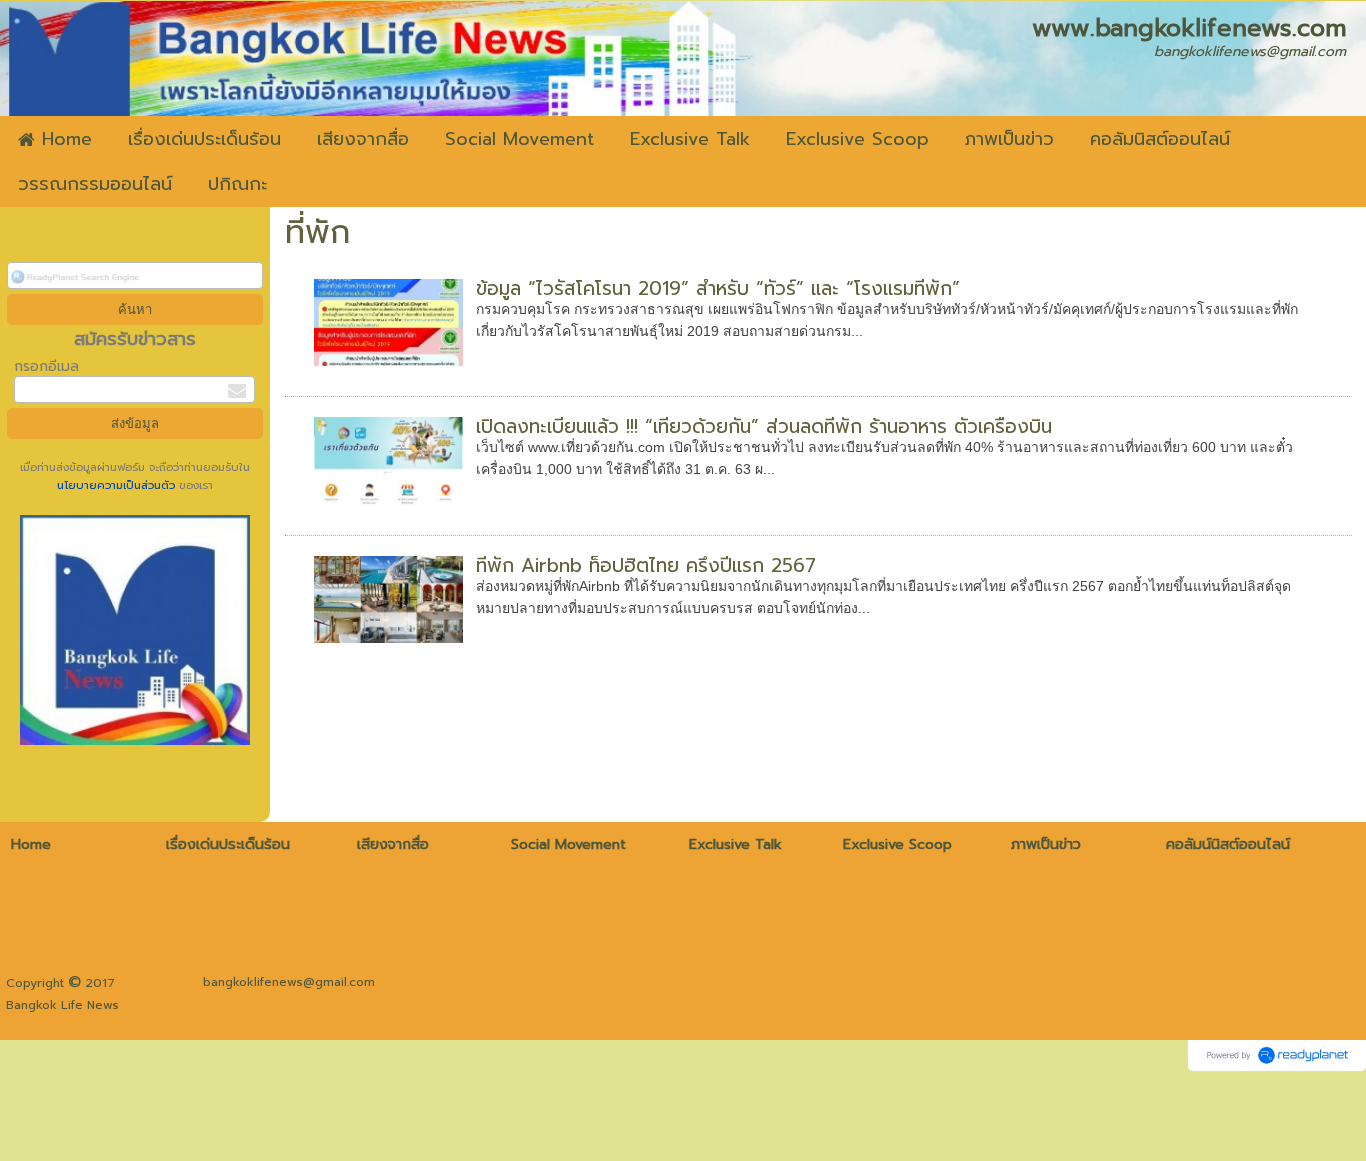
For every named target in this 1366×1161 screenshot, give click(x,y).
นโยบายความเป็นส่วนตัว (118, 485)
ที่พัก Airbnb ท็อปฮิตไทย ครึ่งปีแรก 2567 (646, 565)
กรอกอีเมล (46, 366)
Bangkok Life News (62, 1005)
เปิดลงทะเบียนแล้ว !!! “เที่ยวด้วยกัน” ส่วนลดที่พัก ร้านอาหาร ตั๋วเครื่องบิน (764, 426)
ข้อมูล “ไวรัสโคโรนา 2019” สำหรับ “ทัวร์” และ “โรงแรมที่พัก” (718, 288)
